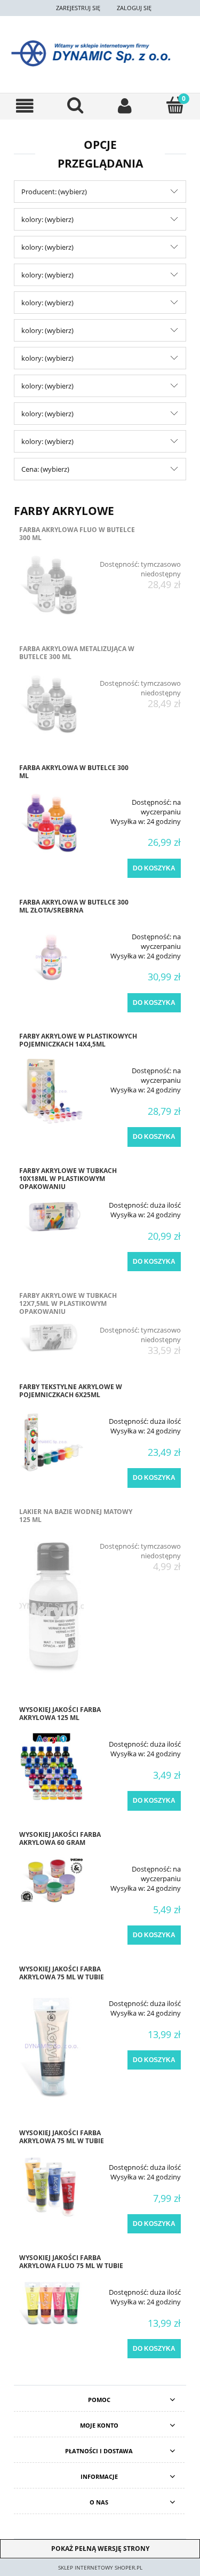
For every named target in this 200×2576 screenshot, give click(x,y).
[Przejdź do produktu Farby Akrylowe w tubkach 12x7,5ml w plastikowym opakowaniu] (51, 1336)
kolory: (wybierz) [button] (47, 219)
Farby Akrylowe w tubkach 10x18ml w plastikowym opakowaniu (68, 1179)
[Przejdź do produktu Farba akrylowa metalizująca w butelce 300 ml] (51, 704)
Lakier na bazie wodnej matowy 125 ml (76, 1516)
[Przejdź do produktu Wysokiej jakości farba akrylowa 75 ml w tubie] (51, 2046)
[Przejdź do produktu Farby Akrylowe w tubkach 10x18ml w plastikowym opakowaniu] (51, 1215)
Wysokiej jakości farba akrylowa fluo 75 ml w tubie (71, 2262)
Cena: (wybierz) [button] (45, 469)
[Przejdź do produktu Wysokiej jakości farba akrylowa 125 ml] (51, 1767)
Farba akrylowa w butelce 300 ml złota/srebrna (74, 906)
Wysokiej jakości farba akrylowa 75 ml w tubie (62, 1973)
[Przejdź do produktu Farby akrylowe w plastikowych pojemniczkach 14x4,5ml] (51, 1091)
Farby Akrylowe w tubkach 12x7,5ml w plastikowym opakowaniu (68, 1303)
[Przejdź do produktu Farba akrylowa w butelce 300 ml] (51, 823)
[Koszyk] (175, 105)
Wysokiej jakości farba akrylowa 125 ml (60, 1714)
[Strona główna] (100, 53)
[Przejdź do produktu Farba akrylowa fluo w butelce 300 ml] (51, 585)
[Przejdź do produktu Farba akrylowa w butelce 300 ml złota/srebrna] (51, 957)
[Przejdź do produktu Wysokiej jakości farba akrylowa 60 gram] (51, 1880)
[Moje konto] (125, 106)
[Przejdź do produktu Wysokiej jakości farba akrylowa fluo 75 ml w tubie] (51, 2303)
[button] (25, 106)
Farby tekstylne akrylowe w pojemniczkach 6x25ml (71, 1391)
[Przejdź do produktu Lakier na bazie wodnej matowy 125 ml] (51, 1606)
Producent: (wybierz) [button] (54, 192)
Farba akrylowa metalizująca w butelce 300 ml (77, 653)
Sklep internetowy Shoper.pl (100, 2567)
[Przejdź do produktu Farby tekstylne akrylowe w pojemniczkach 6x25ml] (51, 1442)
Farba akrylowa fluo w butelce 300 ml (77, 534)
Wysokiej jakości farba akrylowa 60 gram (60, 1838)
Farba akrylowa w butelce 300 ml (74, 772)
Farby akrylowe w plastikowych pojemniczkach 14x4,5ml (78, 1040)
